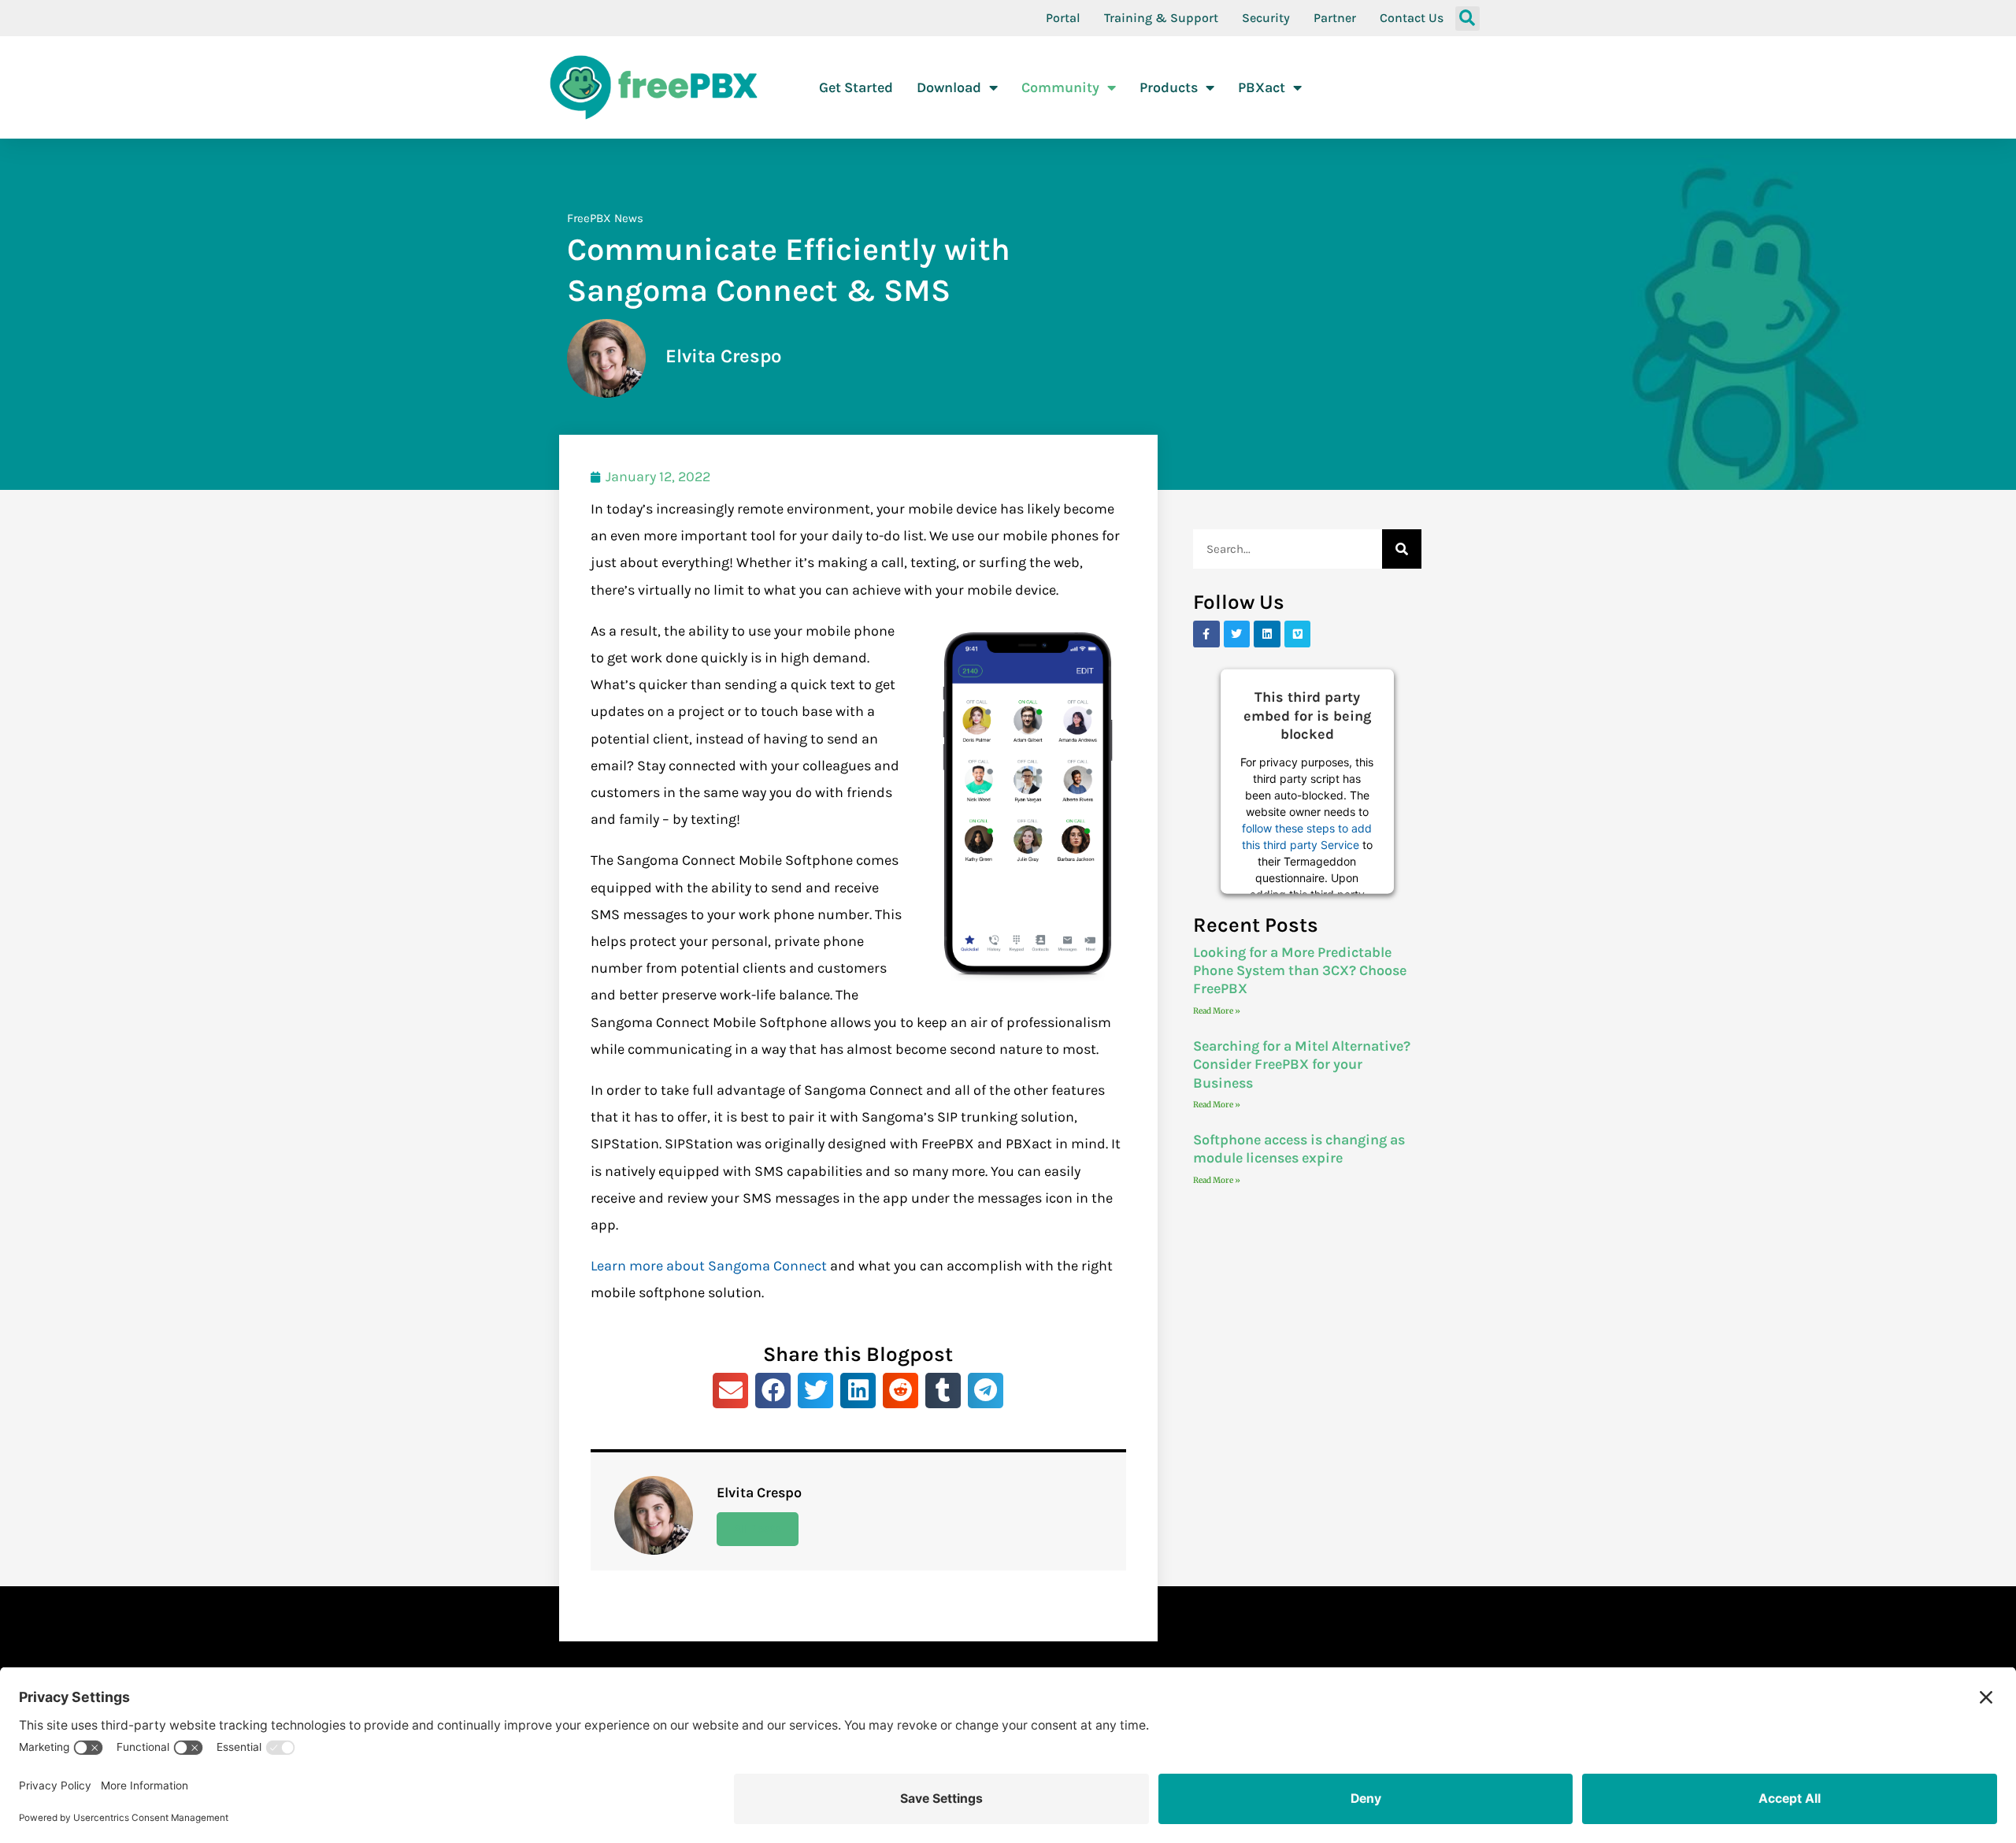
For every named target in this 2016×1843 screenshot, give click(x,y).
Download (949, 87)
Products (1169, 87)
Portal (1063, 18)
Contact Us (1412, 18)
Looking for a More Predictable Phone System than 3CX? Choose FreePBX (1300, 971)
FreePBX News (605, 218)
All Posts (758, 1529)
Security (1266, 18)
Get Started (856, 87)
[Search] (1402, 549)
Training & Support (1161, 18)
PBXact (1262, 87)
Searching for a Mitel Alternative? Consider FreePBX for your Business (1302, 1064)
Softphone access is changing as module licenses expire (1299, 1149)
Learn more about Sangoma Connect (709, 1266)
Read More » (1217, 1011)
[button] (1468, 19)
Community (1060, 87)
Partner (1335, 18)
